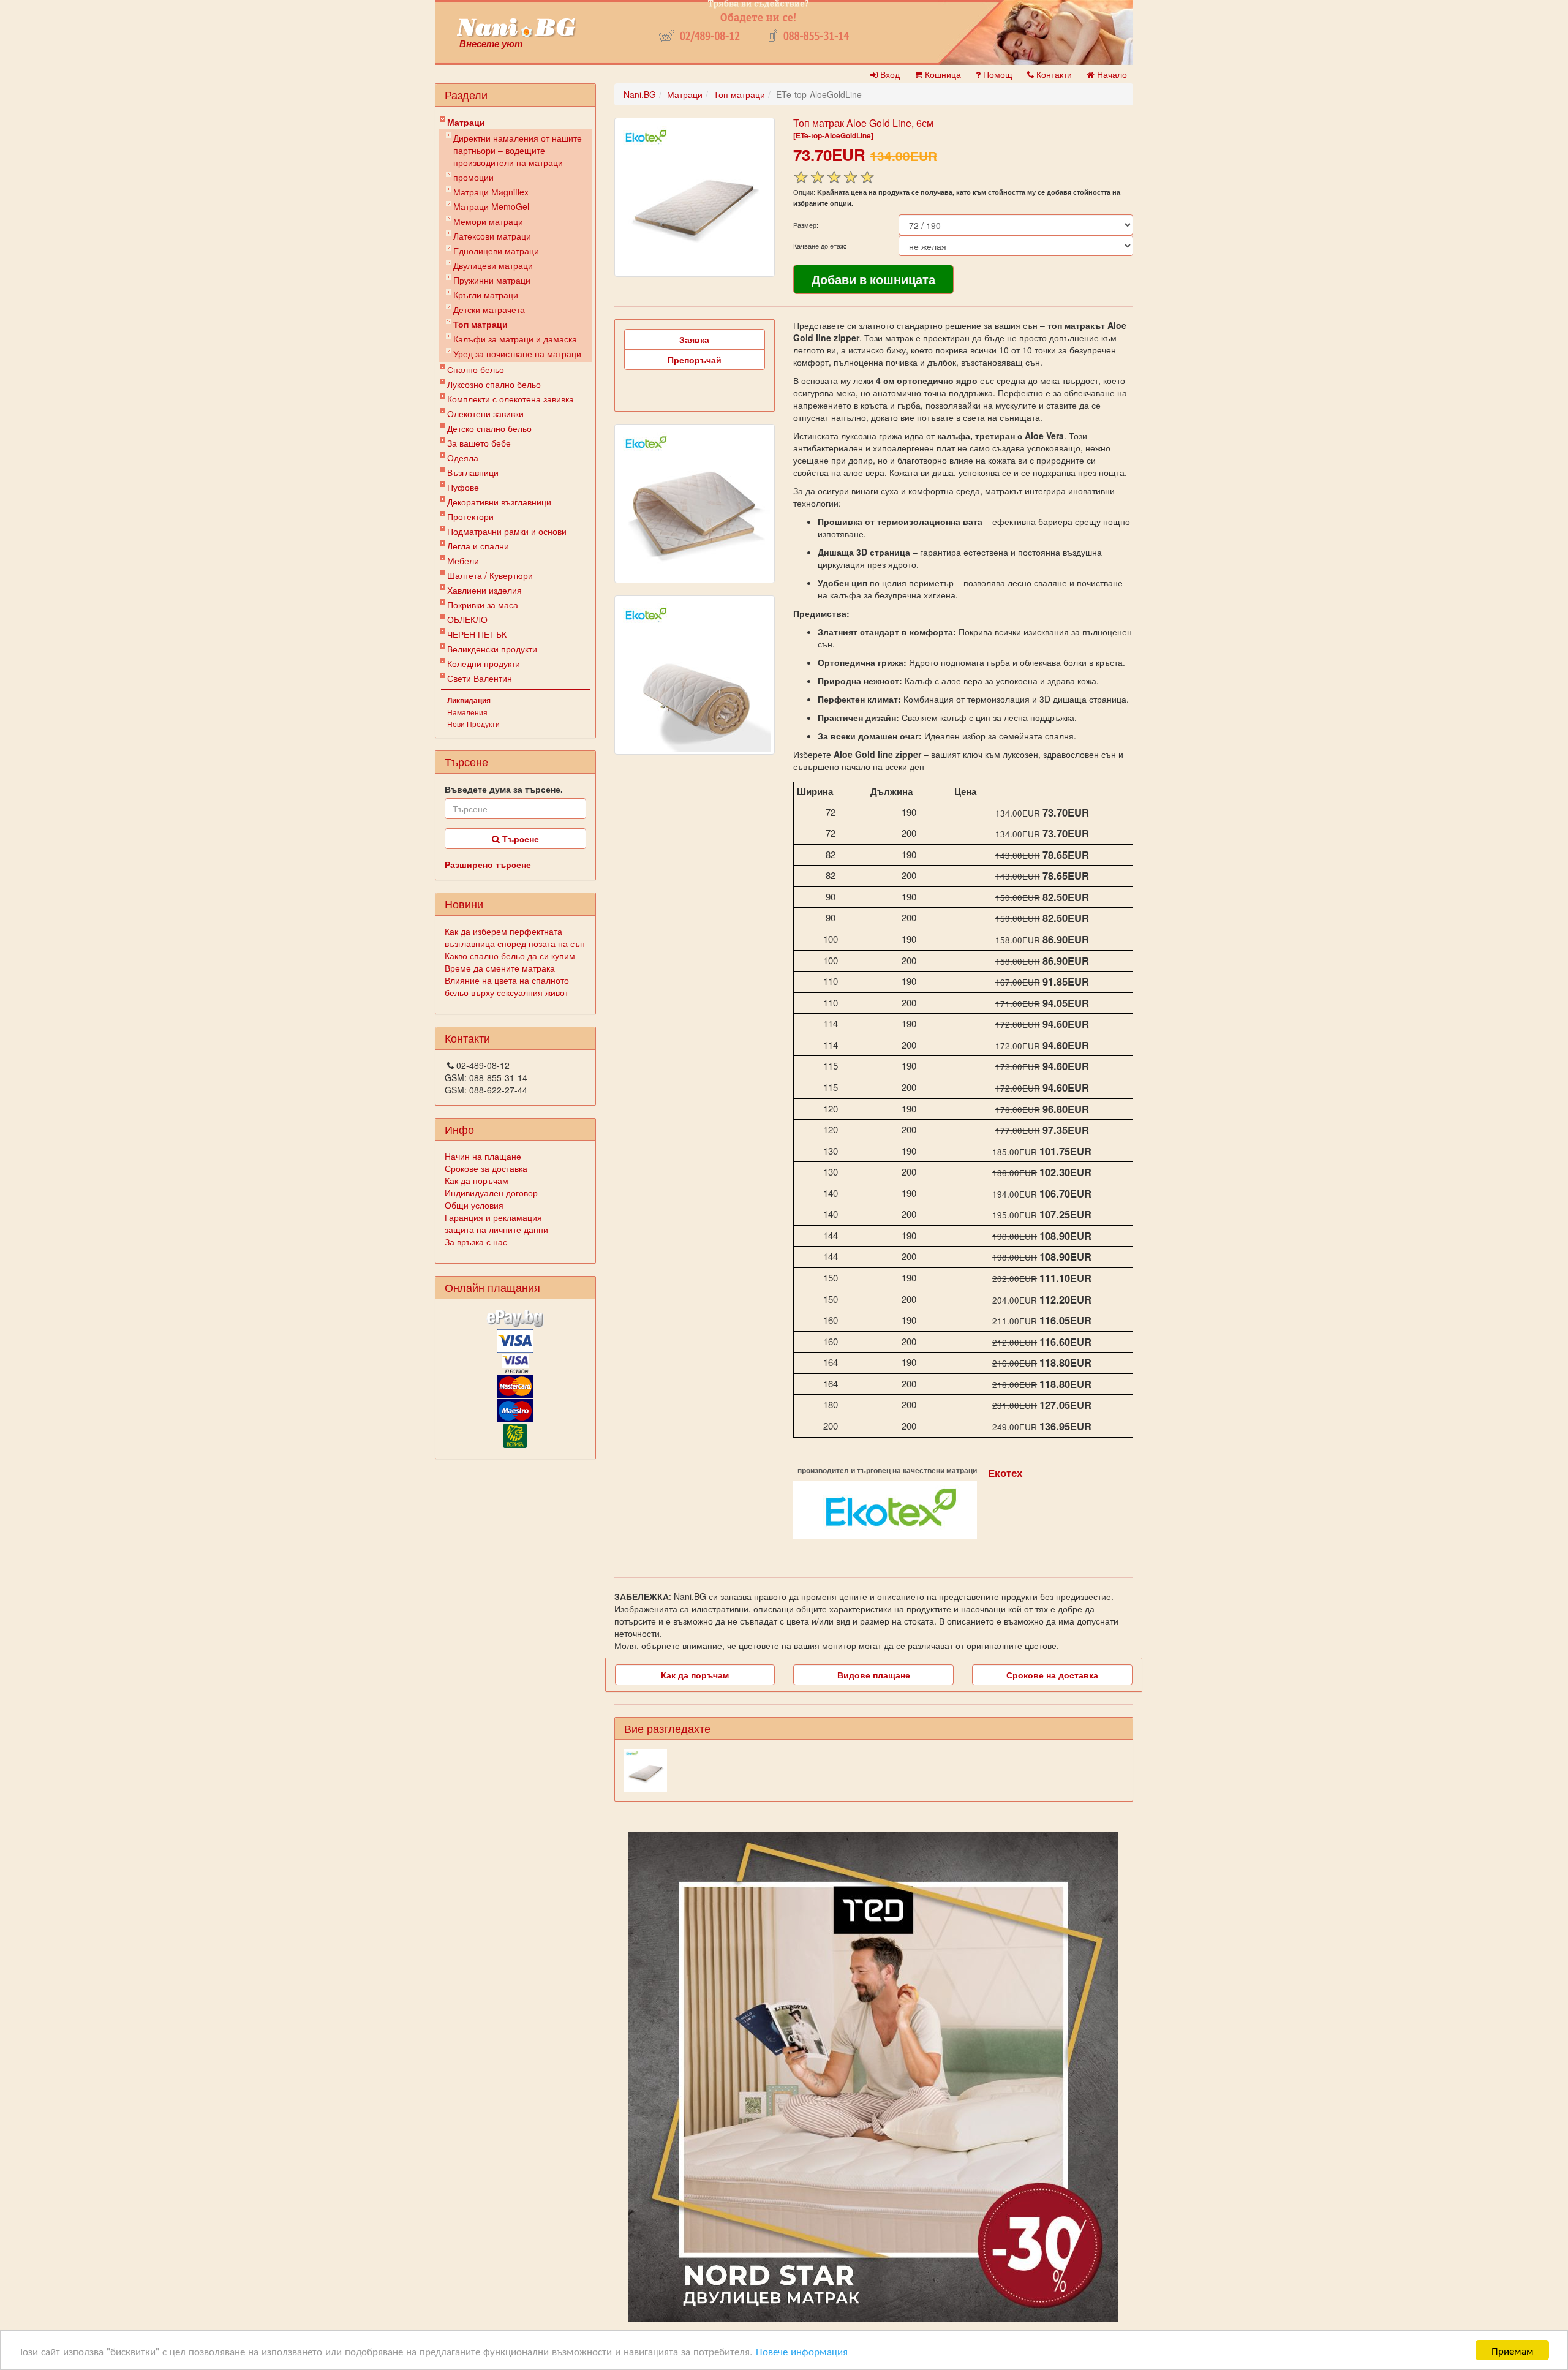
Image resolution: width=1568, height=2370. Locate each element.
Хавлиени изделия (484, 590)
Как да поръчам (477, 1180)
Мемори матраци (488, 221)
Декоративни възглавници (499, 502)
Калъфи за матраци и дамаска (515, 339)
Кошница (942, 74)
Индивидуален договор (491, 1193)
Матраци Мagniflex (491, 192)
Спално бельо (476, 369)
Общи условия (474, 1205)
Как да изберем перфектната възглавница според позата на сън (515, 937)
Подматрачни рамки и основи (507, 531)
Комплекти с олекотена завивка (511, 399)
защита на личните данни (496, 1229)
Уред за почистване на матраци (517, 353)
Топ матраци (481, 324)
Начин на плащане (483, 1156)
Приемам (1513, 2350)
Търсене (519, 839)
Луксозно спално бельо (494, 384)
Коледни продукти (484, 663)
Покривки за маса (483, 605)
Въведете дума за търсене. (504, 789)
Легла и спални (478, 546)
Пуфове (463, 487)
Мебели (463, 560)
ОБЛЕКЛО (467, 619)
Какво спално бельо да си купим (510, 956)
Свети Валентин (480, 678)
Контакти (1053, 74)
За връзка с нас (476, 1242)
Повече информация (802, 2351)
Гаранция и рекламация (493, 1217)
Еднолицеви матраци (496, 251)
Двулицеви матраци (493, 265)
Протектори (470, 516)
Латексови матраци (492, 236)
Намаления (467, 712)
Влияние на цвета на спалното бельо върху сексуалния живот (507, 986)
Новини (464, 904)
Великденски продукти (492, 649)
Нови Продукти (473, 724)
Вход (889, 74)
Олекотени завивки (485, 413)
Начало (1111, 74)
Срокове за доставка (486, 1168)
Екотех (1005, 1473)
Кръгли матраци (486, 295)
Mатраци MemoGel (491, 206)
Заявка (694, 339)
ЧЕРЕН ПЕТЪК (477, 634)
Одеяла (463, 458)
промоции (473, 177)
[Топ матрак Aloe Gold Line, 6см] (695, 197)
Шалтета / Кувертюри (490, 575)
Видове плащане (874, 1675)
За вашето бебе (479, 443)
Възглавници (473, 472)
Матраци (466, 122)
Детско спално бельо (489, 428)
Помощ (997, 74)
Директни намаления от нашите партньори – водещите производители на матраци (518, 150)
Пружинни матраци (492, 280)
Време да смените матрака (500, 968)
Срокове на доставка (1052, 1675)
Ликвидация (469, 700)
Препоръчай (695, 360)
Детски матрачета (489, 309)
